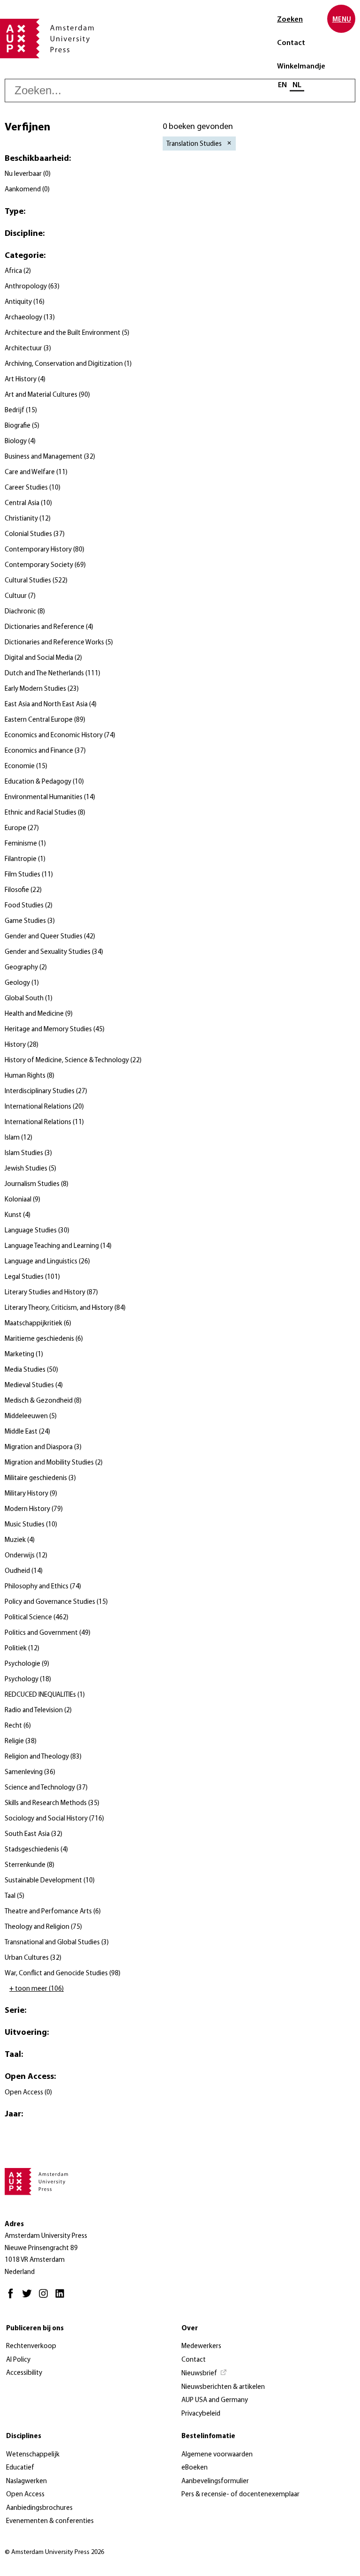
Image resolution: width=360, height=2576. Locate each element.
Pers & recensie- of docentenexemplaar (240, 2495)
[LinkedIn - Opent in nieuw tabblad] (62, 2298)
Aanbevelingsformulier (215, 2482)
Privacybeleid (201, 2414)
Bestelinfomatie (208, 2436)
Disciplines (24, 2436)
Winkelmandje (301, 67)
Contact (291, 43)
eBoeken (195, 2468)
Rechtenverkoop (31, 2346)
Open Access (25, 2495)
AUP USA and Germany (215, 2400)
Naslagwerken (26, 2482)
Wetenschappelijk (33, 2455)
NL (297, 85)
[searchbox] (180, 91)
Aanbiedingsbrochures (39, 2508)
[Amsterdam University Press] (47, 39)
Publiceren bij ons (35, 2329)
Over (190, 2329)
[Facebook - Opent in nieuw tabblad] (13, 2298)
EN (282, 85)
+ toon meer (37, 1989)
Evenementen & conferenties (50, 2521)
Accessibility (24, 2373)
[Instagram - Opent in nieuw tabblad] (46, 2298)
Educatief (20, 2468)
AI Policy (18, 2360)
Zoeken (290, 20)
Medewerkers (201, 2346)
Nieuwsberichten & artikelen (223, 2387)
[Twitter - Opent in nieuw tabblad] (29, 2298)
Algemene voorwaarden (217, 2455)
